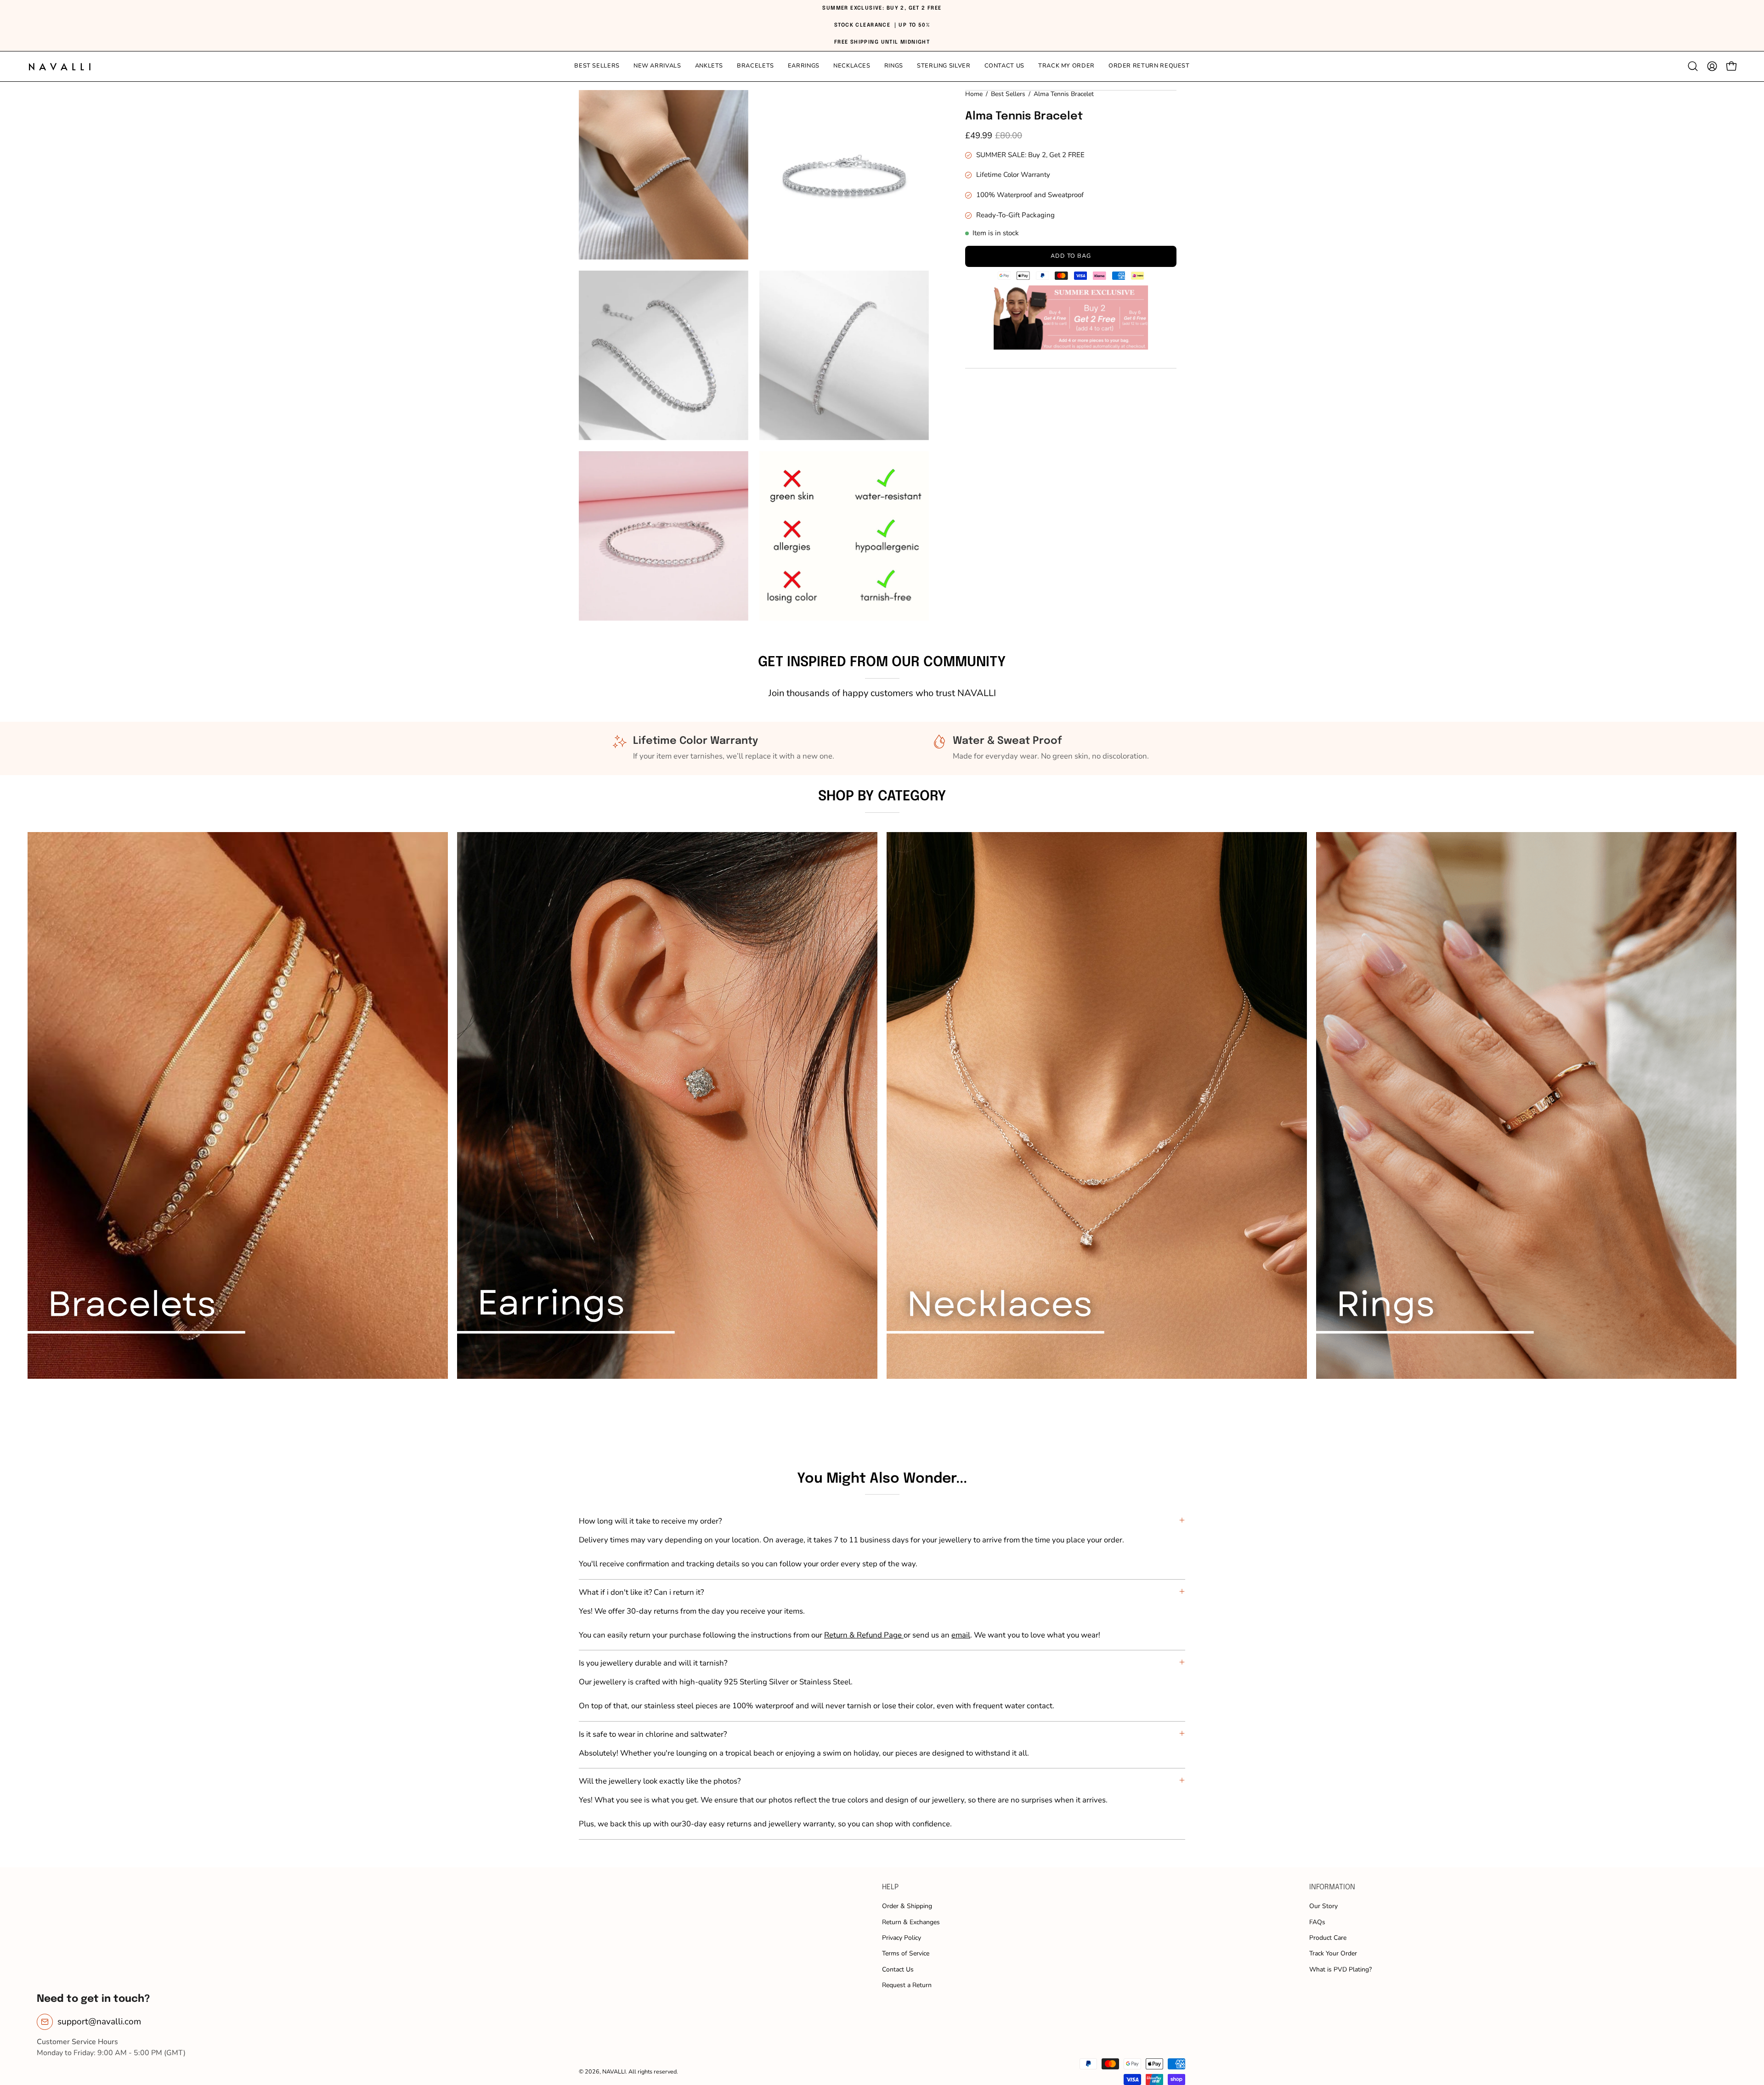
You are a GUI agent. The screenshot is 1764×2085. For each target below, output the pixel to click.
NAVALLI (614, 2071)
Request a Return (907, 1985)
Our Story (1323, 1906)
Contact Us (898, 1969)
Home (974, 94)
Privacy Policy (902, 1938)
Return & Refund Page (864, 1635)
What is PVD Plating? (1340, 1969)
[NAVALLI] (60, 66)
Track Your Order (1333, 1953)
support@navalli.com (99, 2022)
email (961, 1635)
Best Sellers (1008, 94)
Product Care (1328, 1938)
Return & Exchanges (911, 1922)
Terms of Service (906, 1953)
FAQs (1317, 1922)
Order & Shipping (907, 1906)
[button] (944, 66)
